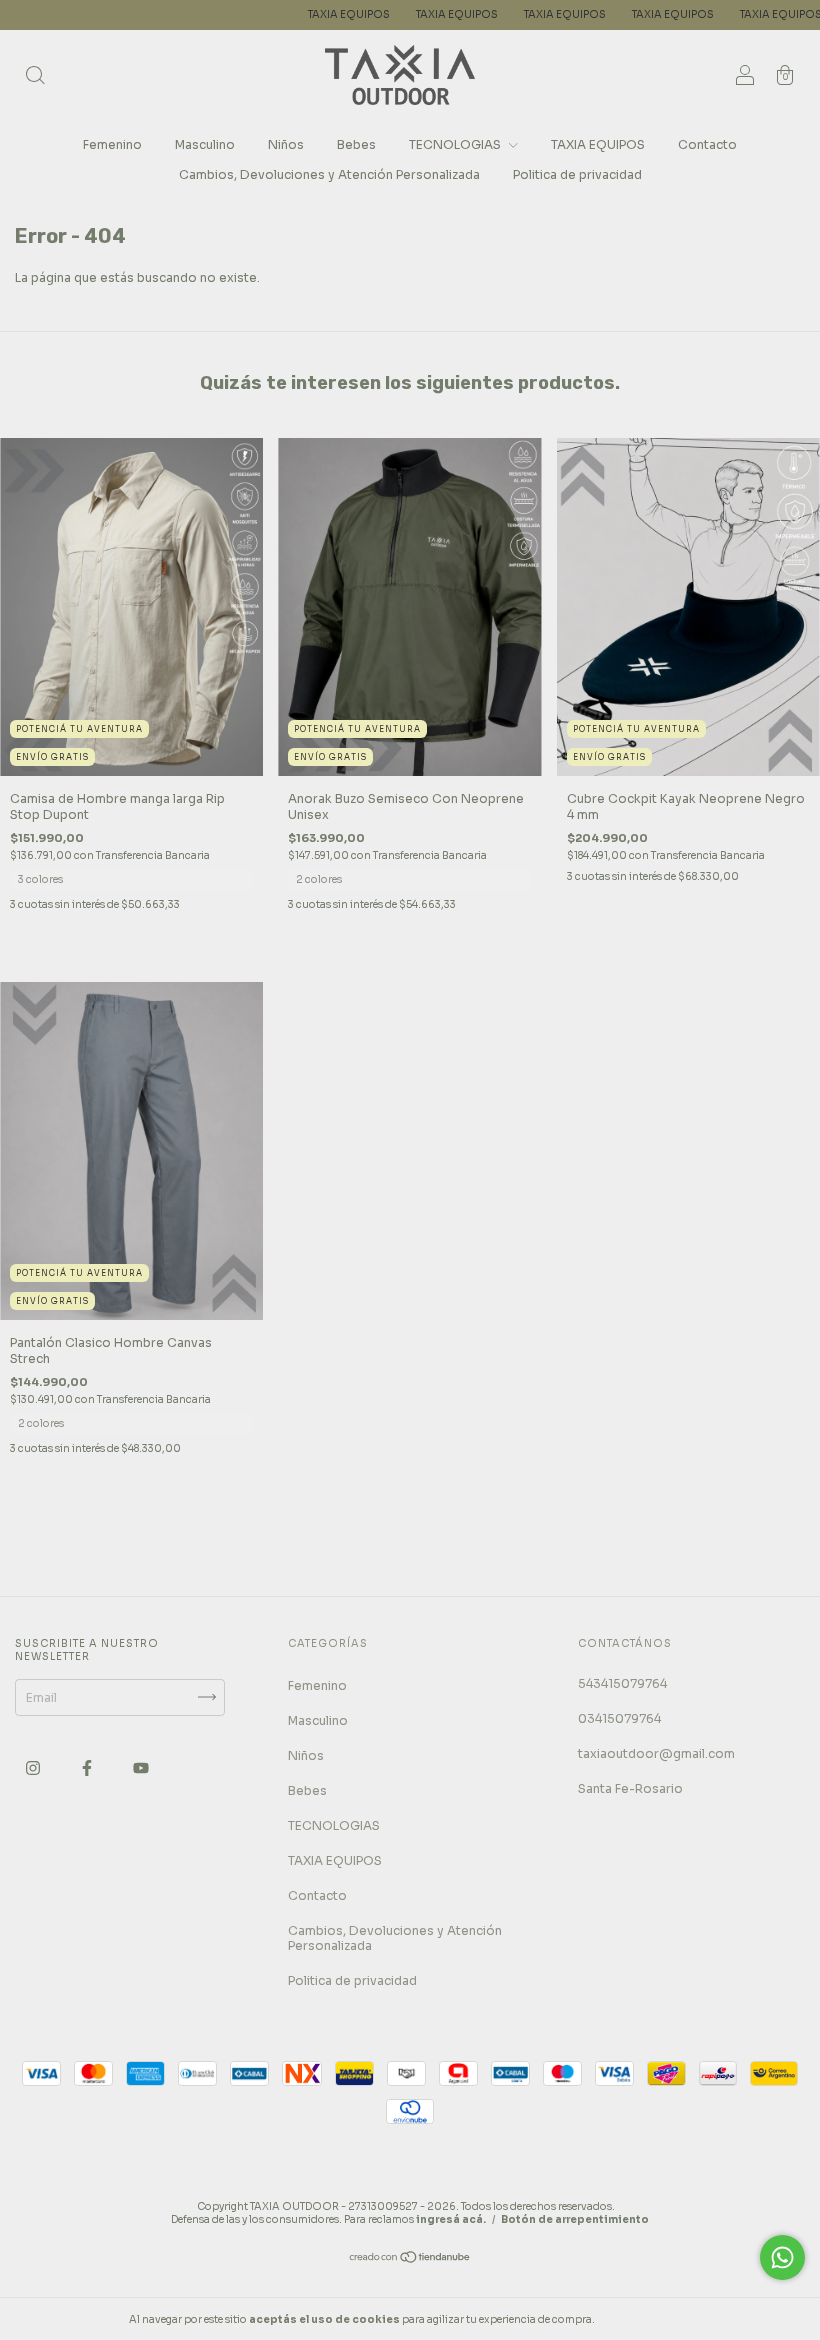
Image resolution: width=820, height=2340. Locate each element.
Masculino (205, 144)
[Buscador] (35, 77)
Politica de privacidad (577, 174)
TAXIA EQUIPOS (304, 14)
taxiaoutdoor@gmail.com (656, 1753)
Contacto (707, 144)
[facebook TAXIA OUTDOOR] (88, 1767)
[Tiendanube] (410, 2259)
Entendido (650, 2319)
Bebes (356, 144)
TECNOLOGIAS (456, 144)
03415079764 (619, 1718)
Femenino (112, 144)
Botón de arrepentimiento (575, 2219)
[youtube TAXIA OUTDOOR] (141, 1767)
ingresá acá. (451, 2219)
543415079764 (622, 1683)
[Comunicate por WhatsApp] (782, 2257)
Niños (286, 144)
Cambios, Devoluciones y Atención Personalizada (329, 174)
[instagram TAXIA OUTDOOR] (34, 1767)
